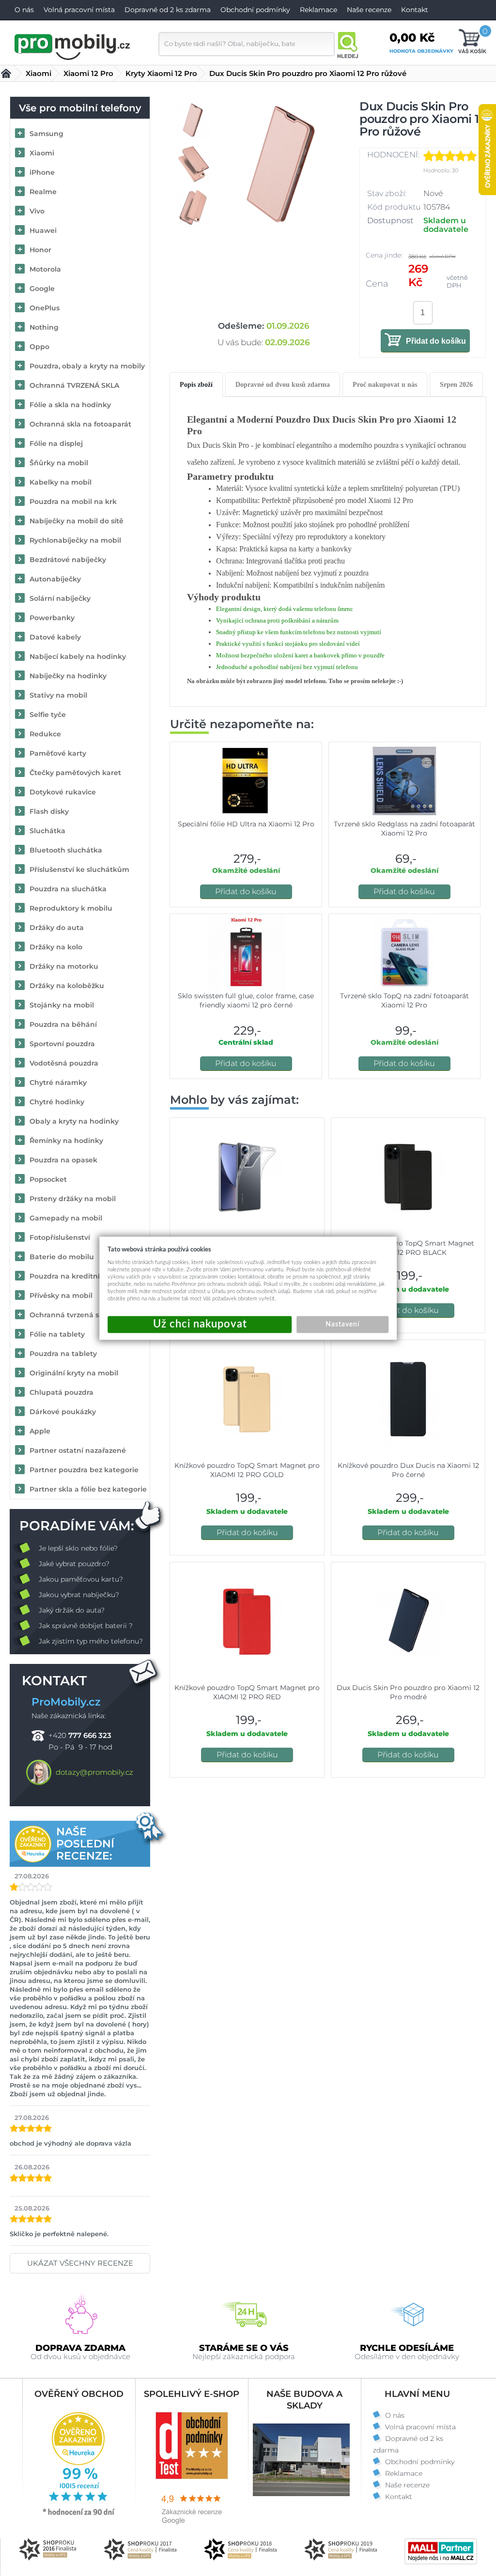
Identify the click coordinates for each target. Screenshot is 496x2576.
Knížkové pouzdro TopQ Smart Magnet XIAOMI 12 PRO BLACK (408, 1248)
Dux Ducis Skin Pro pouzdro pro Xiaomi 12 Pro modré (408, 1692)
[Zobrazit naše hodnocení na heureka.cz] (79, 2515)
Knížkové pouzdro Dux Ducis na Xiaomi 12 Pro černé (408, 1470)
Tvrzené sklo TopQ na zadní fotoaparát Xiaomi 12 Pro (404, 1000)
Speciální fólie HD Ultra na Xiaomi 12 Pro (246, 824)
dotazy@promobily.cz (94, 1772)
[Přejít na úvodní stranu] (73, 46)
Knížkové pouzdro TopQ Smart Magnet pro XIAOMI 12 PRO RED (247, 1692)
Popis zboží (196, 385)
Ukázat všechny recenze (80, 2263)
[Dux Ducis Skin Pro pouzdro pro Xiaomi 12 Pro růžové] (281, 190)
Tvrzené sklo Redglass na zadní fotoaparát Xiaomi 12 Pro (404, 829)
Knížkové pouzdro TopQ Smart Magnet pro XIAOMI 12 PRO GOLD (247, 1470)
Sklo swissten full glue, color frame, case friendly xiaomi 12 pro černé (246, 1000)
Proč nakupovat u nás (385, 385)
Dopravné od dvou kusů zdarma (283, 385)
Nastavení (342, 1324)
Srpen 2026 (456, 385)
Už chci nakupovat (200, 1324)
